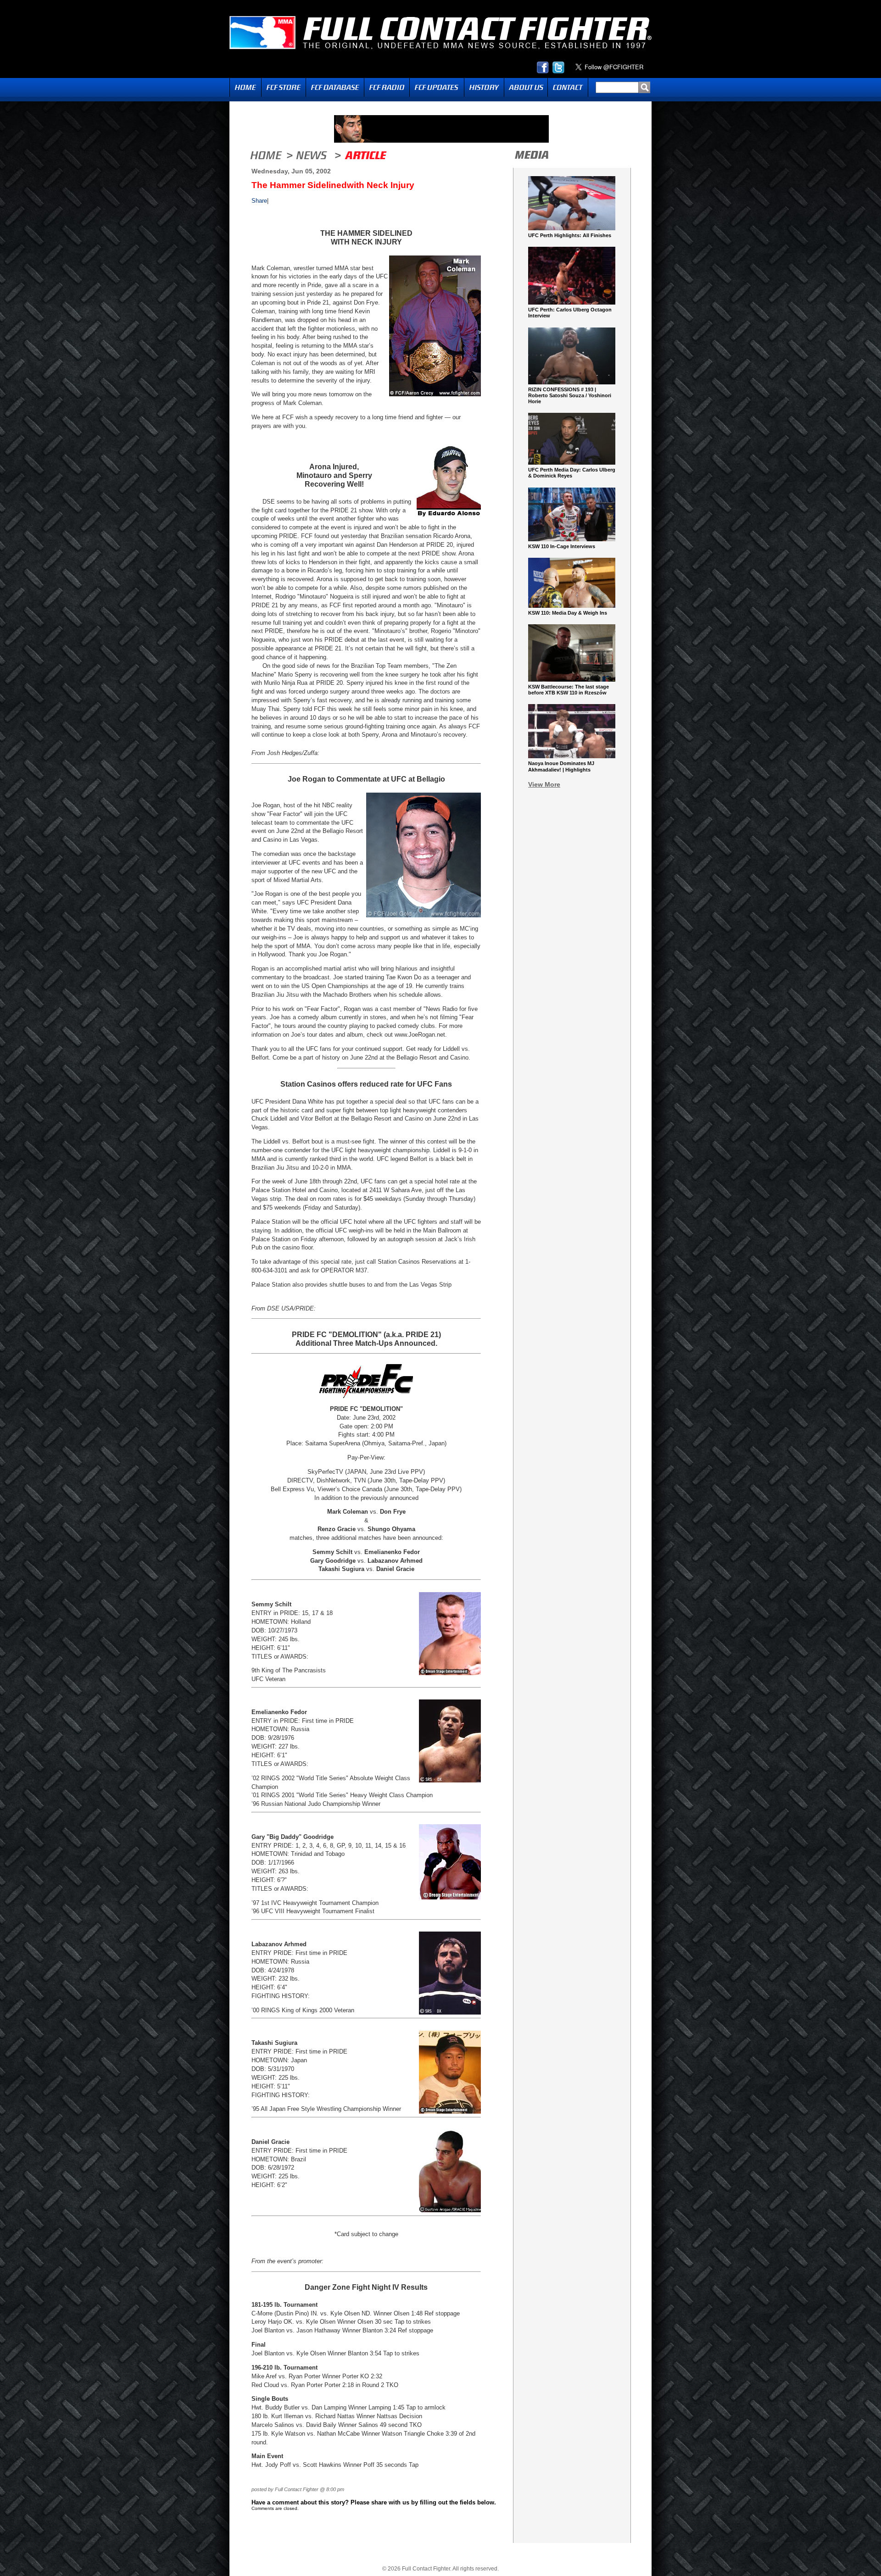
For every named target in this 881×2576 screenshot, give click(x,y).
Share (259, 201)
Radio (387, 87)
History (484, 87)
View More (544, 784)
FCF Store (284, 87)
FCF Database (335, 87)
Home (245, 87)
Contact (568, 87)
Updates (437, 87)
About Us (526, 87)
